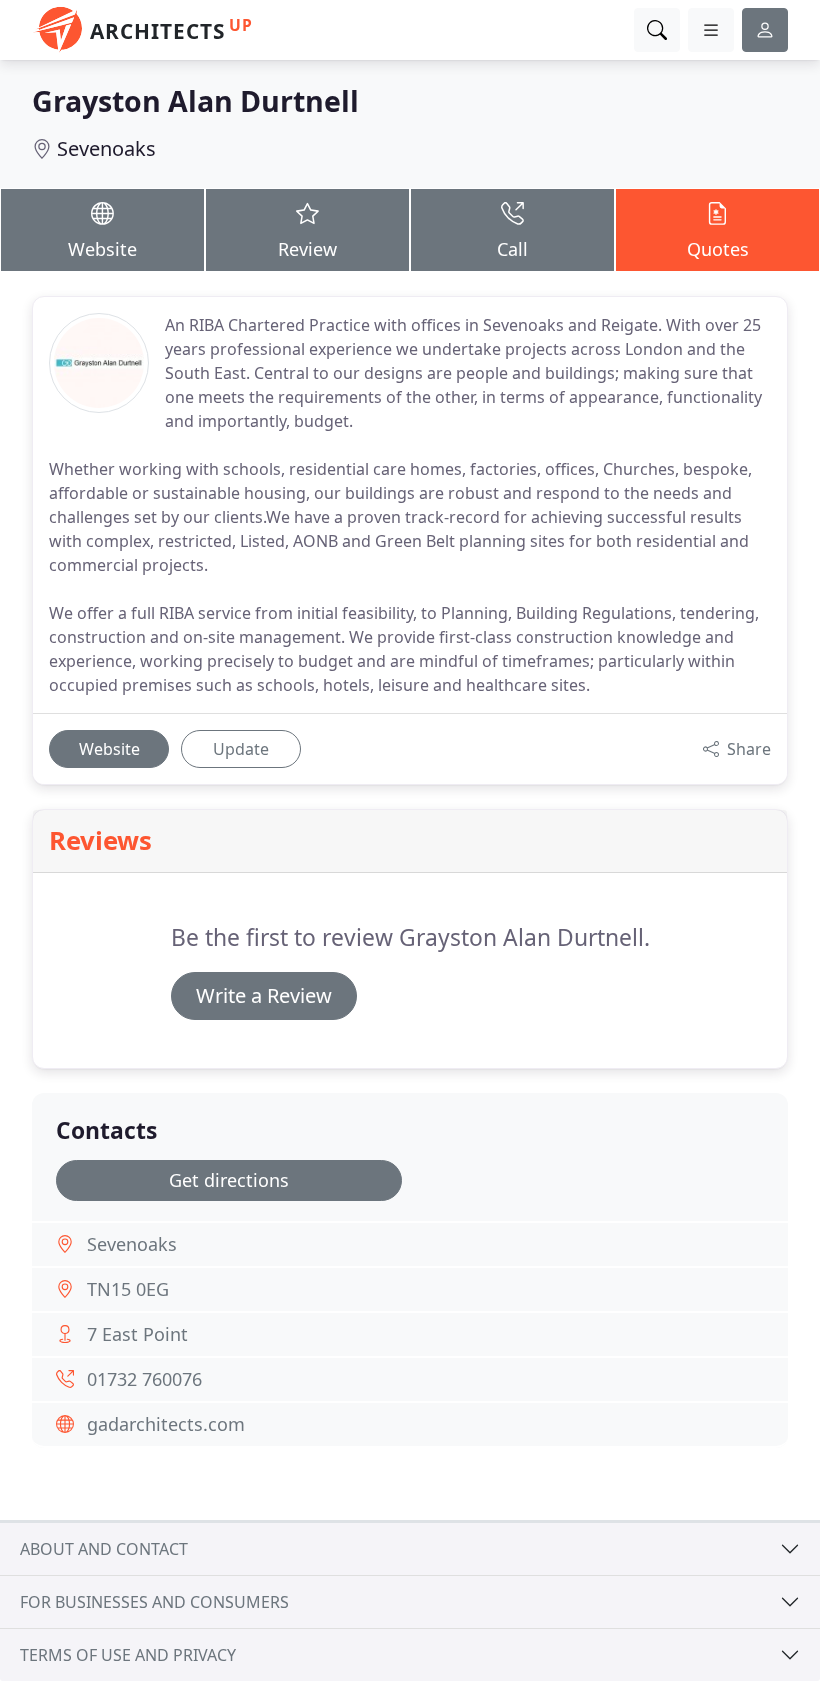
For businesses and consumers (154, 1602)
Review (307, 249)
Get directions (229, 1180)
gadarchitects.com (166, 1424)
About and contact (104, 1549)
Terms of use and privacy (128, 1655)
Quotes (718, 249)
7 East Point (137, 1334)
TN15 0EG (128, 1289)
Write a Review (264, 995)
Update (241, 749)
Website (102, 249)
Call (512, 249)
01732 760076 (144, 1379)
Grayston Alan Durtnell (195, 100)
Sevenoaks (106, 148)
